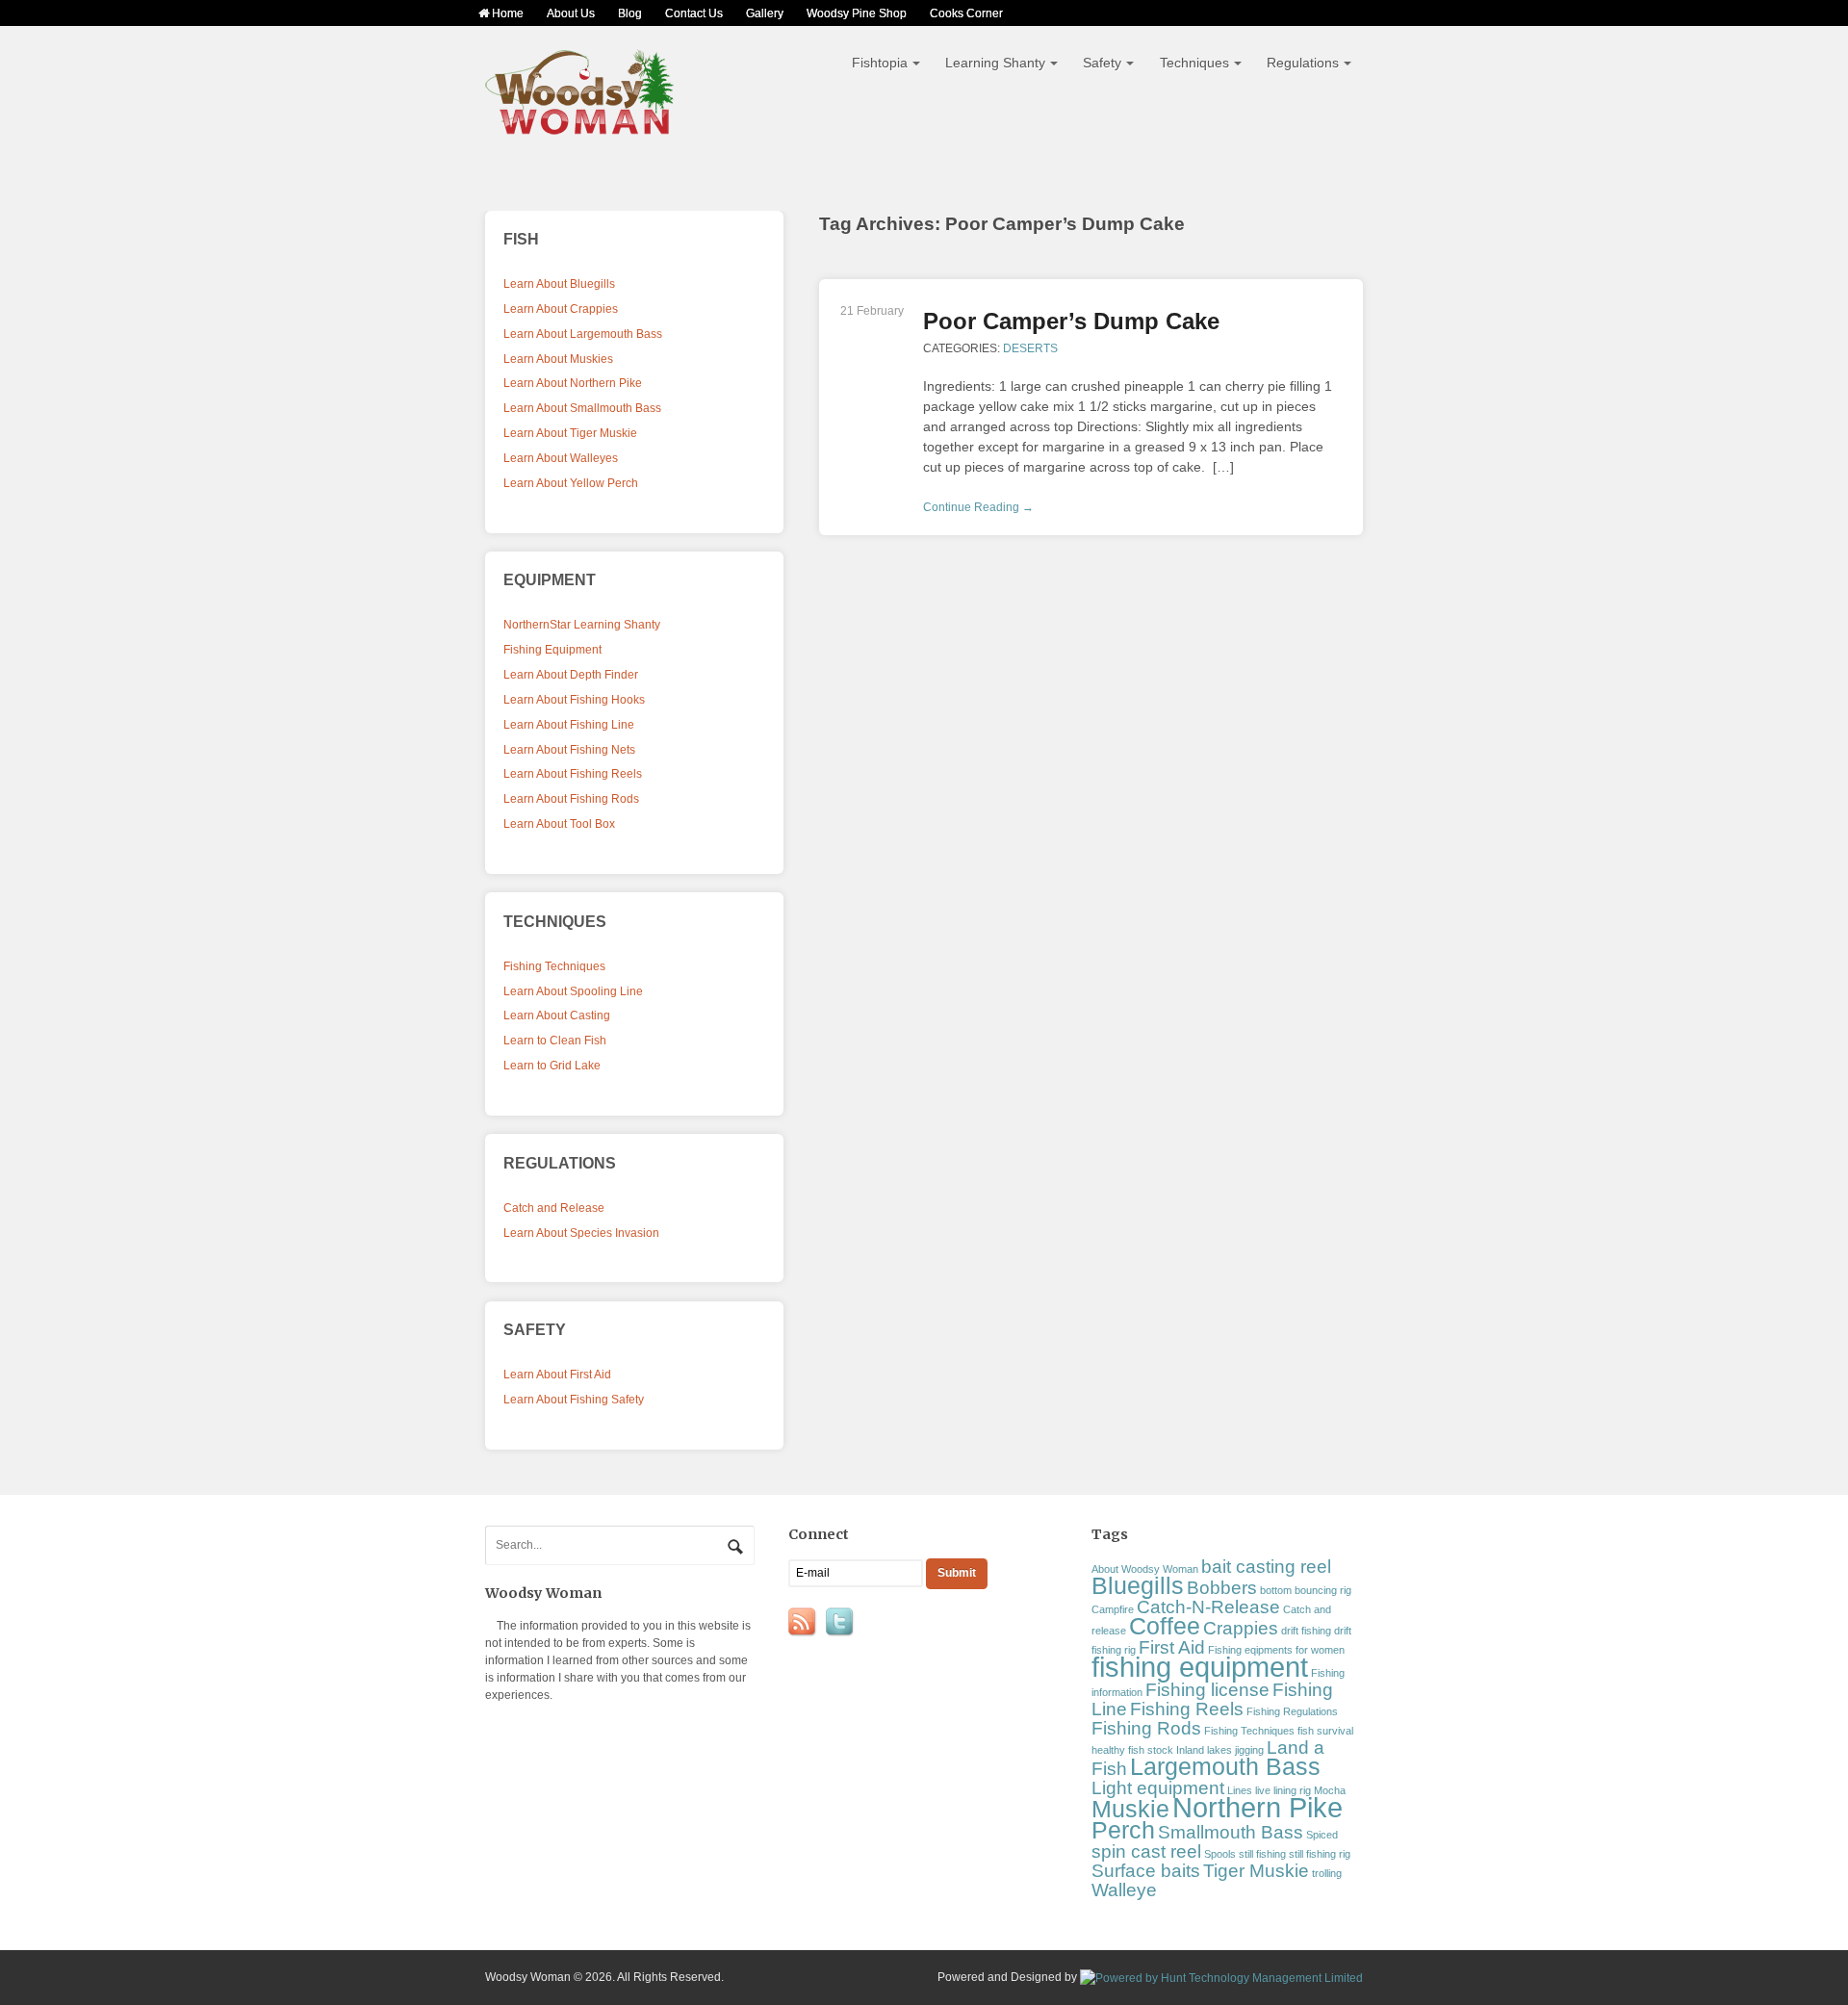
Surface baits (1146, 1871)
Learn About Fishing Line (569, 725)
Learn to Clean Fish (555, 1041)
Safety (1102, 63)
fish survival (1325, 1731)
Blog (630, 13)
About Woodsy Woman (1145, 1569)
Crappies (1241, 1628)
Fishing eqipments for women (1276, 1650)
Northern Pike (1258, 1807)
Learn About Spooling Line (573, 991)
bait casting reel (1266, 1567)
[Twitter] (841, 1623)
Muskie (1130, 1809)
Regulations (1303, 63)
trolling (1327, 1873)
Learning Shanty (995, 63)
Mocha (1330, 1790)
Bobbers (1222, 1588)
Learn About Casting (557, 1015)
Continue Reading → (978, 507)
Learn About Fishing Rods (571, 799)
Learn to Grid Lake (552, 1066)
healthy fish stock (1132, 1750)
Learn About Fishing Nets (569, 750)
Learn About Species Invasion (581, 1233)
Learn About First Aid (557, 1375)
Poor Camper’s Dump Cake (1071, 321)
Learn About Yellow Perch (571, 483)
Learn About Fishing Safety (574, 1400)
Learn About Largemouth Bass (583, 334)
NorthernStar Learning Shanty (582, 625)
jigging (1249, 1750)
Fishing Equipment (552, 650)
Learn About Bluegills (559, 284)
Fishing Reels (1187, 1709)
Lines (1240, 1790)
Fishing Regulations (1292, 1711)
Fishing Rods (1146, 1728)
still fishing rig (1320, 1854)
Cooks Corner (966, 13)
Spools (1220, 1854)
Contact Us (694, 13)
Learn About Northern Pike (573, 383)
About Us (571, 13)
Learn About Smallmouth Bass (582, 408)
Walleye (1124, 1890)
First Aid (1172, 1647)
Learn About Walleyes (561, 458)
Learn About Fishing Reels (573, 774)
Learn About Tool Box (559, 824)
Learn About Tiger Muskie (570, 433)
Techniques (1194, 63)
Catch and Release (554, 1208)
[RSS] (804, 1623)
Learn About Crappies (561, 309)
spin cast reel (1146, 1851)
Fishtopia (880, 63)
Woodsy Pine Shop (857, 13)
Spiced (1322, 1835)
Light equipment (1158, 1788)
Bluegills (1138, 1586)
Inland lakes (1204, 1750)
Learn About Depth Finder (571, 675)
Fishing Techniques (554, 966)
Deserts (1030, 348)
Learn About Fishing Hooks (574, 700)
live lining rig (1283, 1790)
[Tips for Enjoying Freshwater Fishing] (580, 127)
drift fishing (1306, 1631)
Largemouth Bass (1225, 1767)
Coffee (1165, 1626)
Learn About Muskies (558, 359)
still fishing (1262, 1854)
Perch (1123, 1830)
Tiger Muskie (1256, 1871)
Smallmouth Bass (1231, 1832)
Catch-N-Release (1208, 1607)
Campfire (1113, 1609)
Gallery (765, 13)
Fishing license (1207, 1690)
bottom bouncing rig (1306, 1590)
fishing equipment (1200, 1667)
